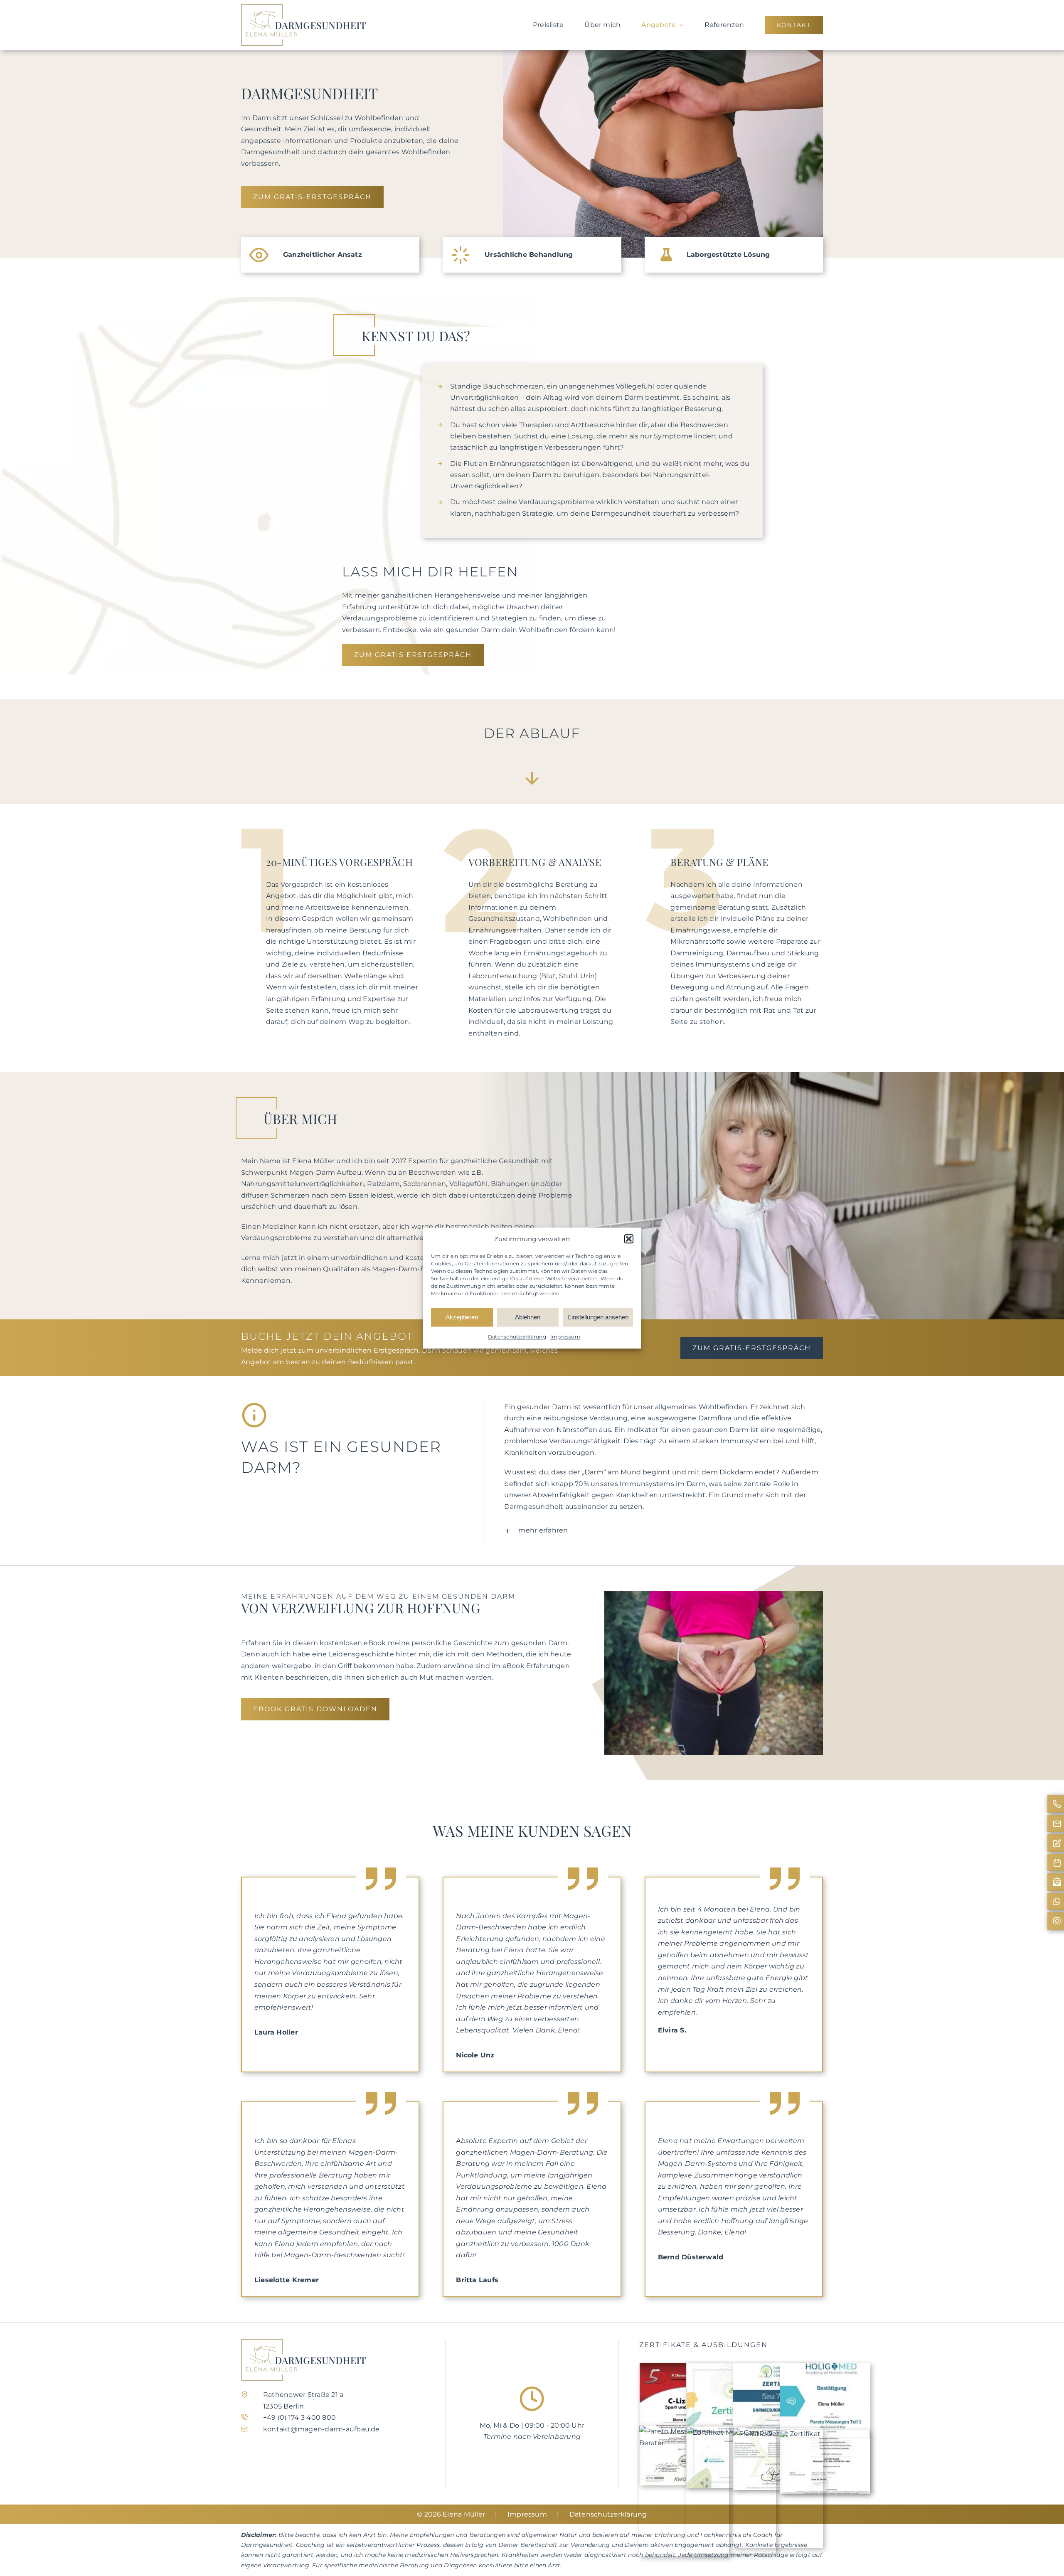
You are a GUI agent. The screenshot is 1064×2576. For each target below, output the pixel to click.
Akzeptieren (462, 1317)
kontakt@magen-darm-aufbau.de (321, 2429)
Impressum (565, 1337)
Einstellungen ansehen (598, 1317)
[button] (629, 1239)
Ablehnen (528, 1317)
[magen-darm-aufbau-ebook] (714, 1594)
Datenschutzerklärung (517, 1337)
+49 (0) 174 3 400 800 (299, 2417)
